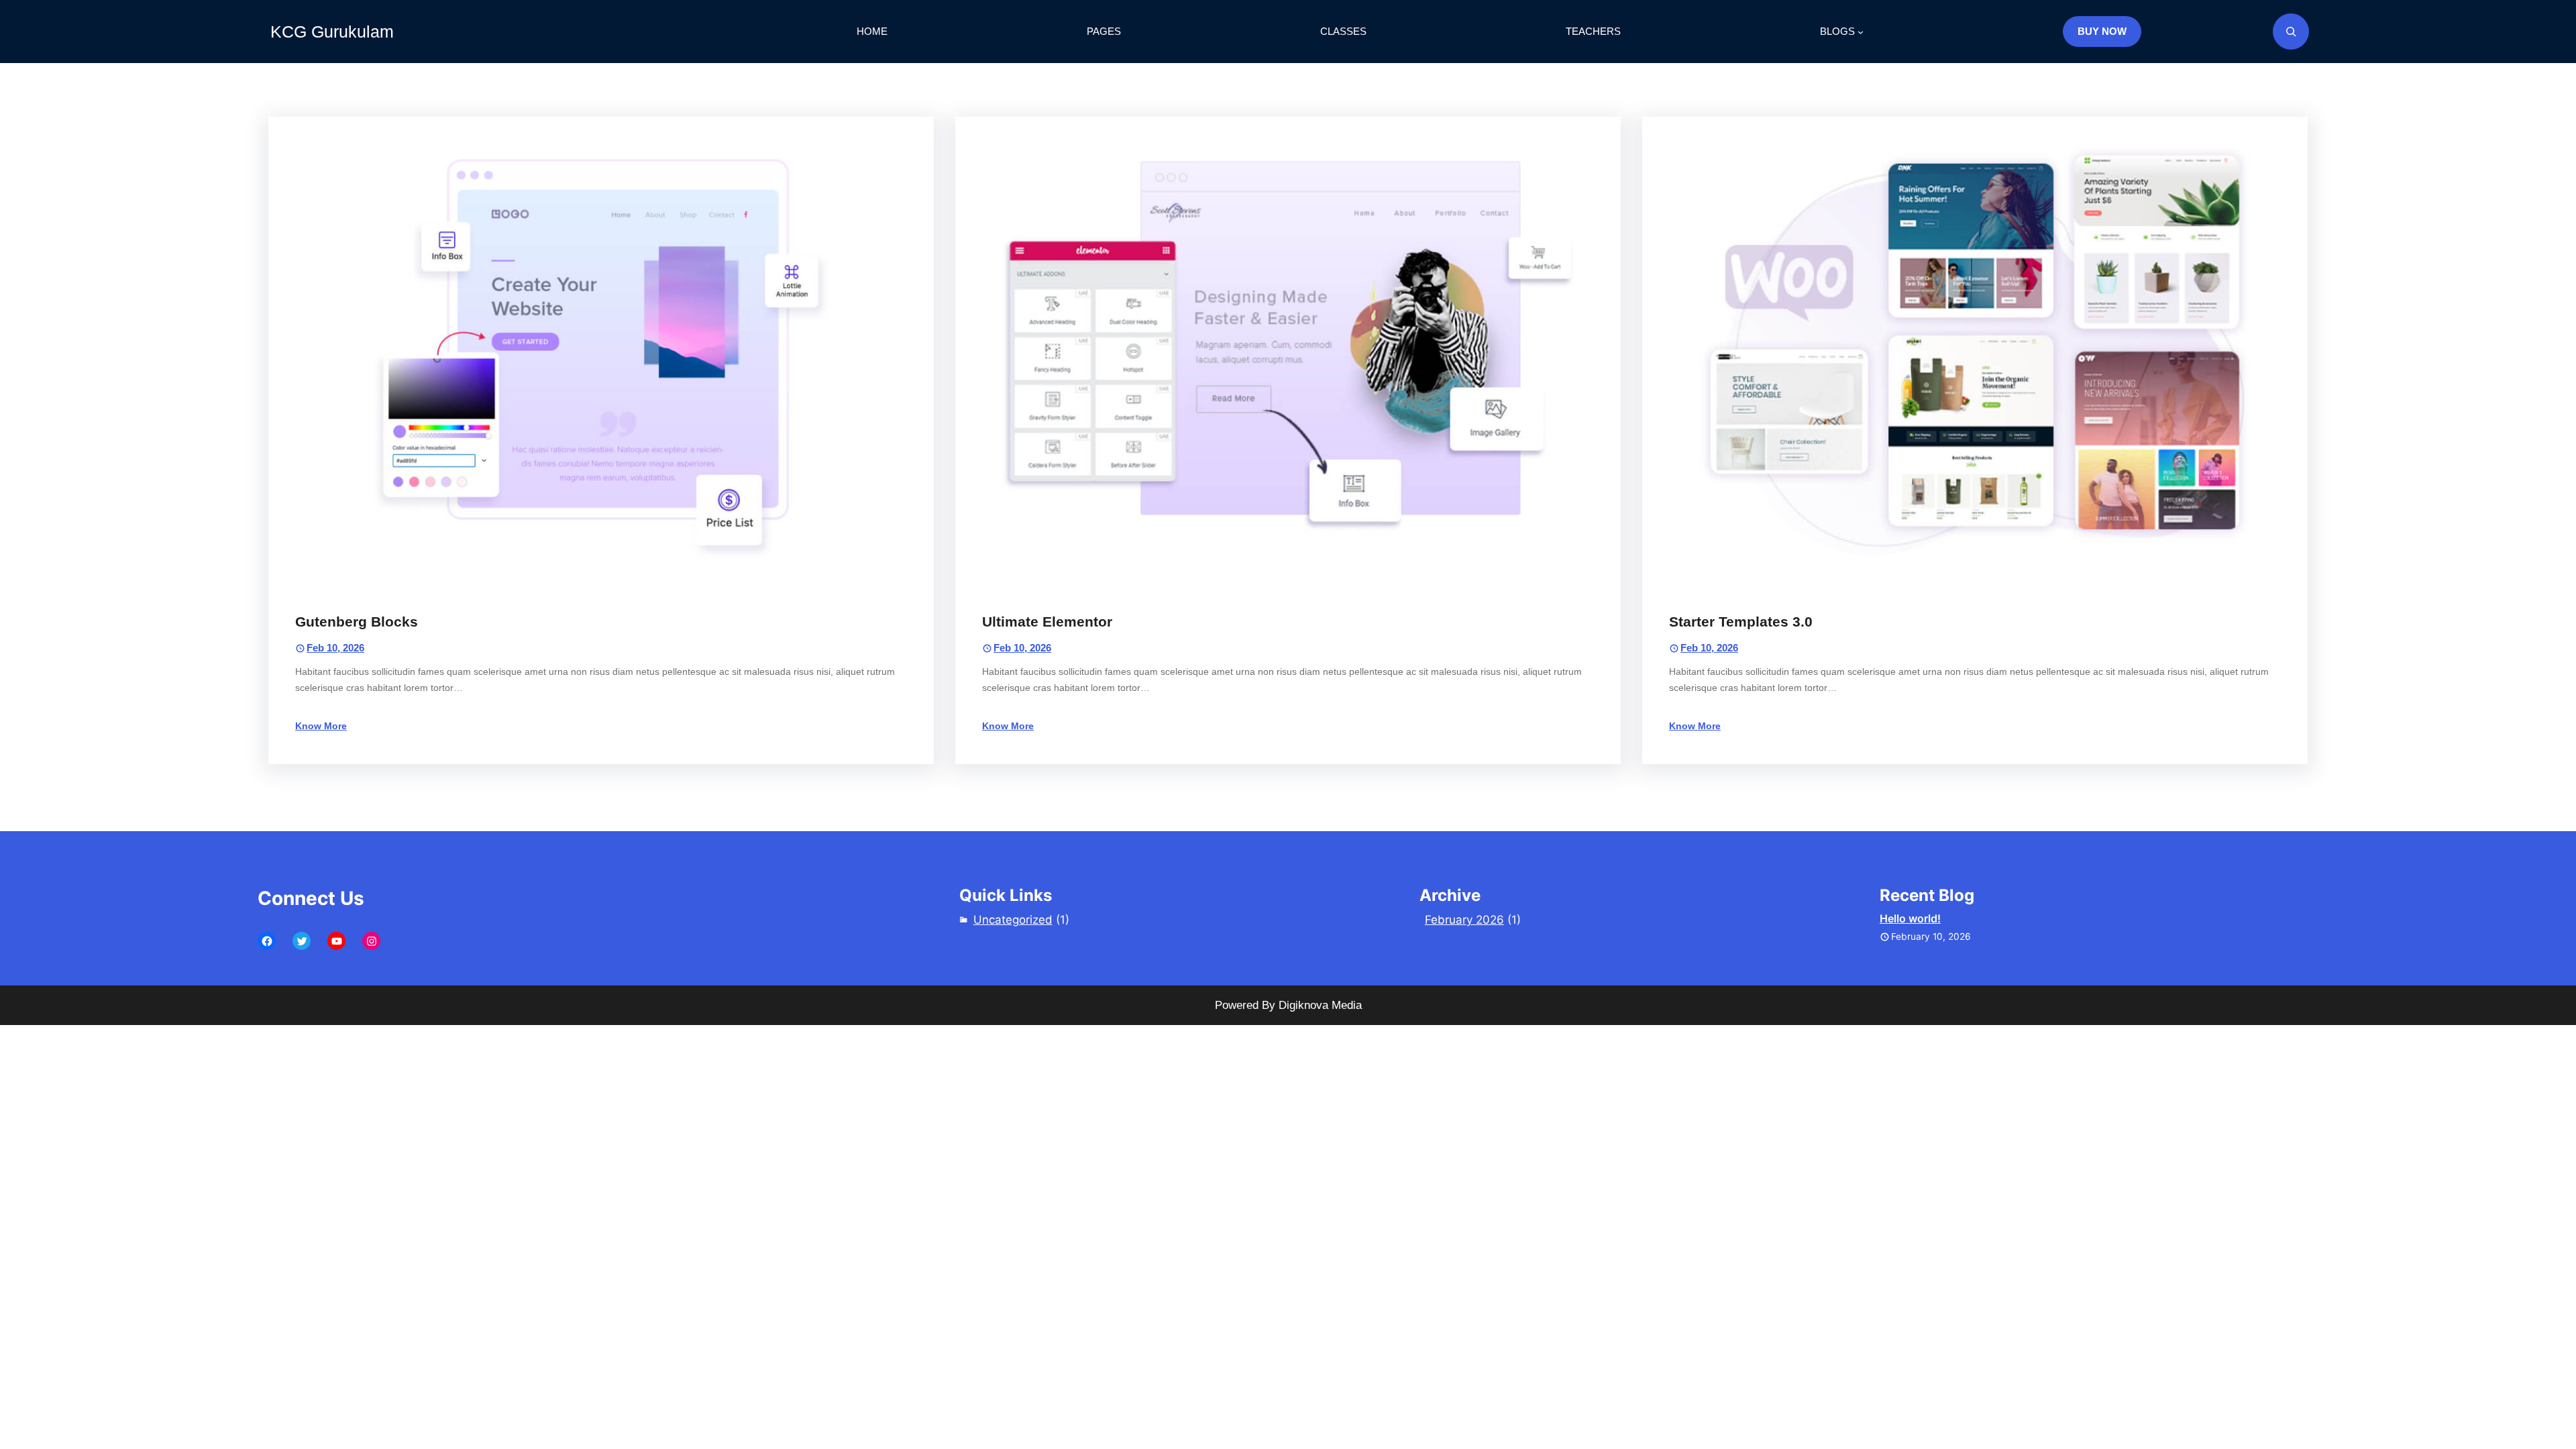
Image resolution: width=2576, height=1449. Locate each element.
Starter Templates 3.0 (1741, 622)
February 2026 (1464, 920)
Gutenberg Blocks (357, 622)
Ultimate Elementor (1047, 622)
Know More (321, 726)
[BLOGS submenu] (1861, 32)
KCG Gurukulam (332, 32)
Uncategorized (1013, 920)
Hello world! (1910, 918)
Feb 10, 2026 (335, 648)
